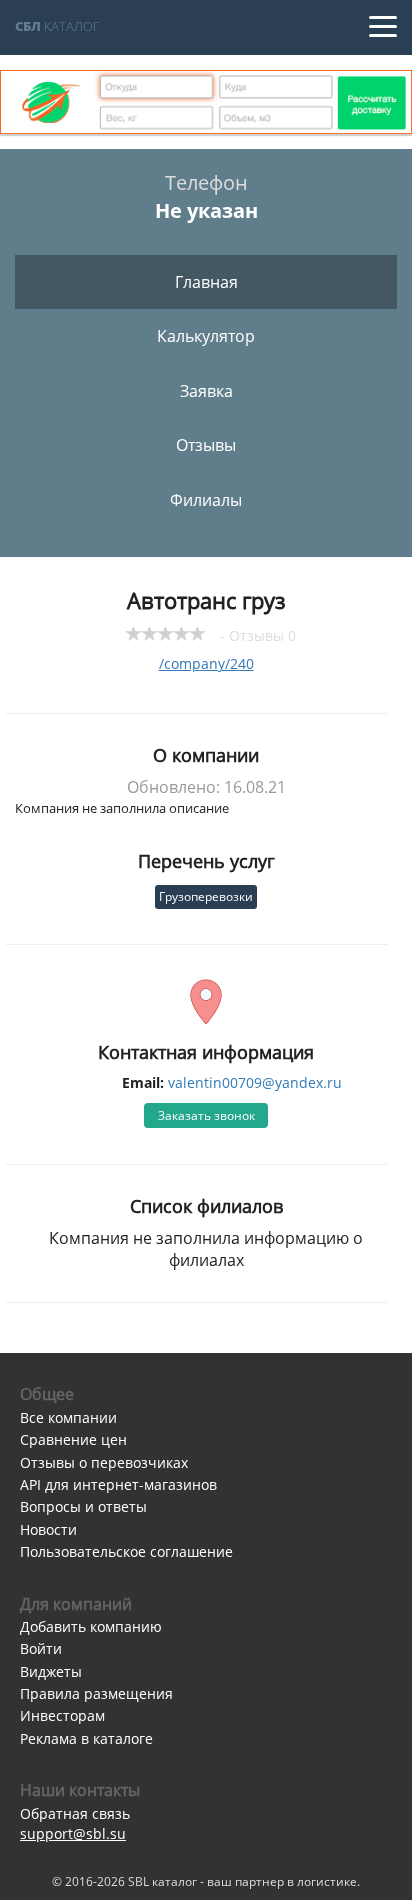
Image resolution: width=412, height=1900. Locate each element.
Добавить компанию (91, 1626)
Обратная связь (75, 1813)
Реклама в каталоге (86, 1738)
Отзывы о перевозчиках (104, 1462)
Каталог (57, 26)
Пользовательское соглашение (126, 1551)
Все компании (68, 1417)
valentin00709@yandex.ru (255, 1082)
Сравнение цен (73, 1439)
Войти (41, 1648)
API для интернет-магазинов (118, 1484)
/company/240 (206, 663)
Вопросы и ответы (83, 1506)
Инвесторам (62, 1715)
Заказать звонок (206, 1115)
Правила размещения (96, 1693)
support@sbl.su (73, 1833)
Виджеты (51, 1671)
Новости (48, 1529)
